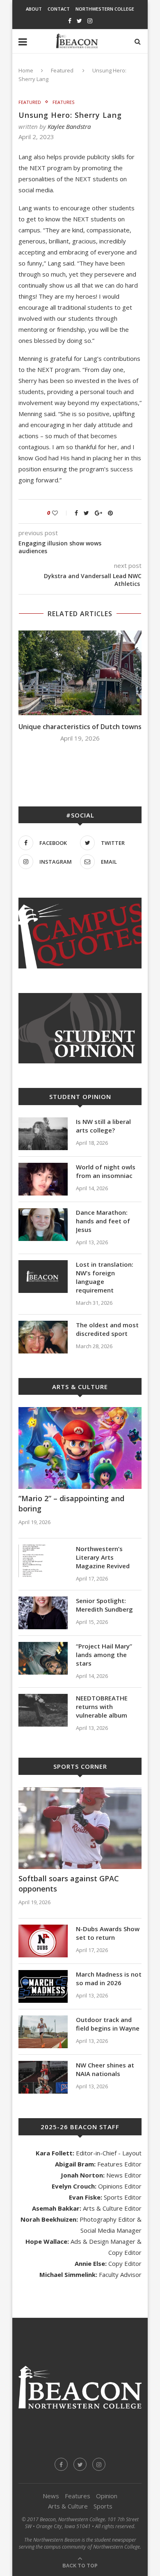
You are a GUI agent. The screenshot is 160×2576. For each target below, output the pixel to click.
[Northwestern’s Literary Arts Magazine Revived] (43, 1561)
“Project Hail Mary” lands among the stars (104, 1655)
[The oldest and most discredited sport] (43, 1337)
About (34, 9)
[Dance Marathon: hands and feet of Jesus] (43, 1225)
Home (26, 70)
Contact (59, 9)
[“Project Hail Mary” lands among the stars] (43, 1658)
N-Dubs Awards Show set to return (108, 1933)
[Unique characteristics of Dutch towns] (80, 673)
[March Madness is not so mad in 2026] (43, 1986)
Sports (103, 2506)
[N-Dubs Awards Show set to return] (43, 1941)
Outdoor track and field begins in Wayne (108, 2024)
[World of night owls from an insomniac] (43, 1179)
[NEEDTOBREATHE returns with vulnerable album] (43, 1710)
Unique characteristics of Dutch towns (80, 727)
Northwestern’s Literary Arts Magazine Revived (103, 1557)
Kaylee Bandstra (69, 126)
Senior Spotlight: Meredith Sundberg (104, 1605)
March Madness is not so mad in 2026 (109, 1978)
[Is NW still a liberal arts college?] (43, 1134)
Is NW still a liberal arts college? (103, 1126)
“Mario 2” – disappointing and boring (71, 1503)
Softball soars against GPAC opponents (69, 1884)
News (51, 2496)
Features (63, 102)
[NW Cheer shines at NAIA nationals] (43, 2077)
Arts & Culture (68, 2506)
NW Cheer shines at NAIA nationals (105, 2069)
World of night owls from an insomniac (106, 1171)
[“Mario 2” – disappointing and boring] (80, 1448)
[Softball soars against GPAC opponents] (80, 1828)
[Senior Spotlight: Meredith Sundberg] (43, 1613)
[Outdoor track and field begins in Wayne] (43, 2032)
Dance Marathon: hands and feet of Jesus (103, 1221)
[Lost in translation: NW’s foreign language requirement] (43, 1277)
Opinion (107, 2496)
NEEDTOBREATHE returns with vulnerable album (102, 1707)
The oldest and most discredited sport (107, 1329)
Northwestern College (105, 9)
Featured (62, 70)
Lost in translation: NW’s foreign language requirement (105, 1277)
